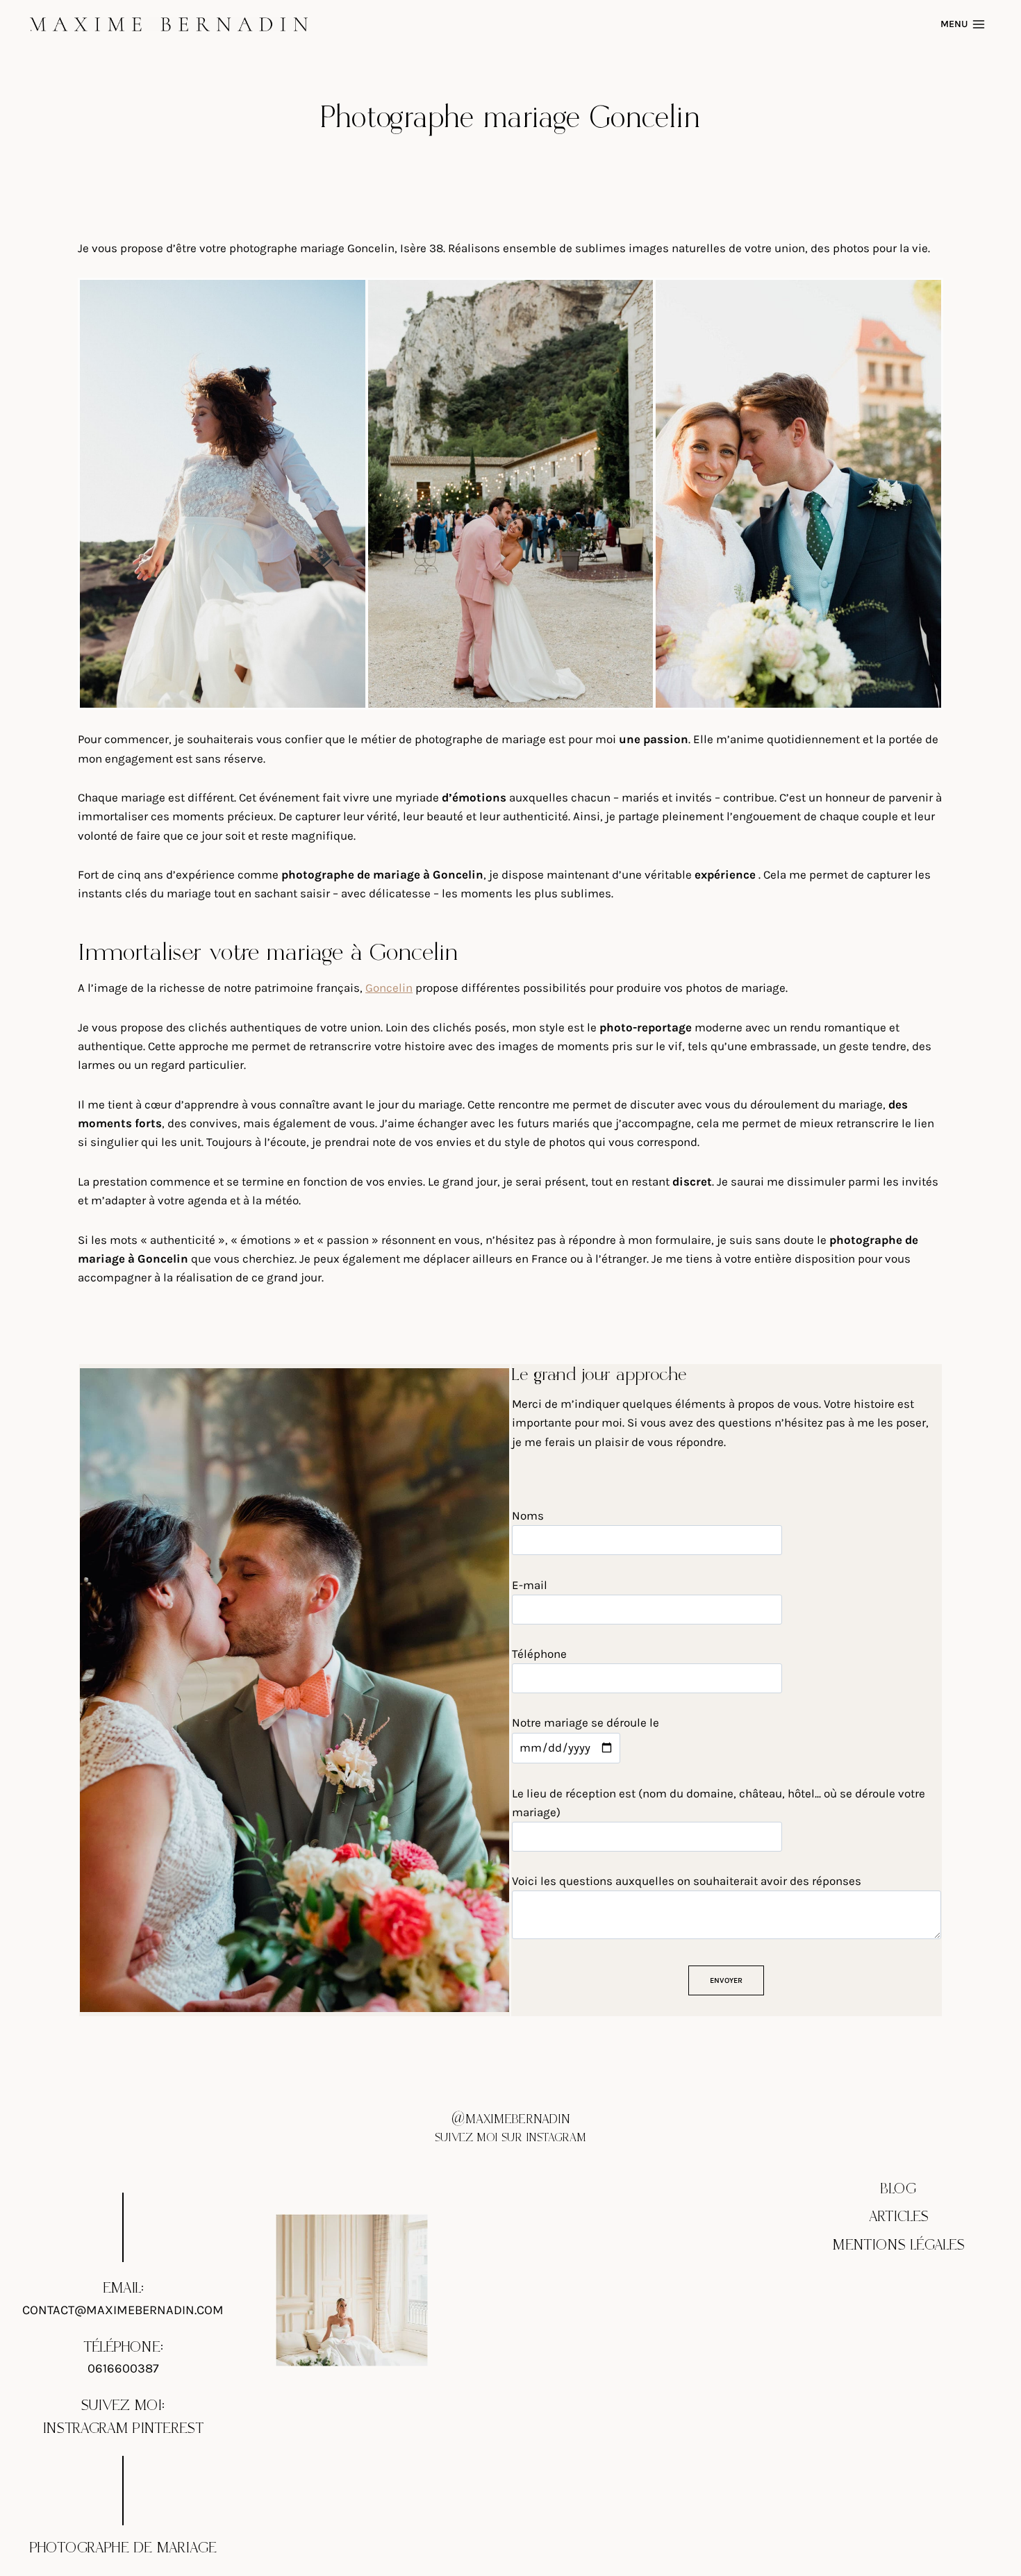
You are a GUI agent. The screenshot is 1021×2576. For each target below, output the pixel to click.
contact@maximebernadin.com (123, 2310)
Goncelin (389, 988)
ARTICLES (899, 2217)
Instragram (85, 2429)
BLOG (898, 2189)
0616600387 (123, 2368)
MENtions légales (899, 2245)
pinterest (168, 2429)
